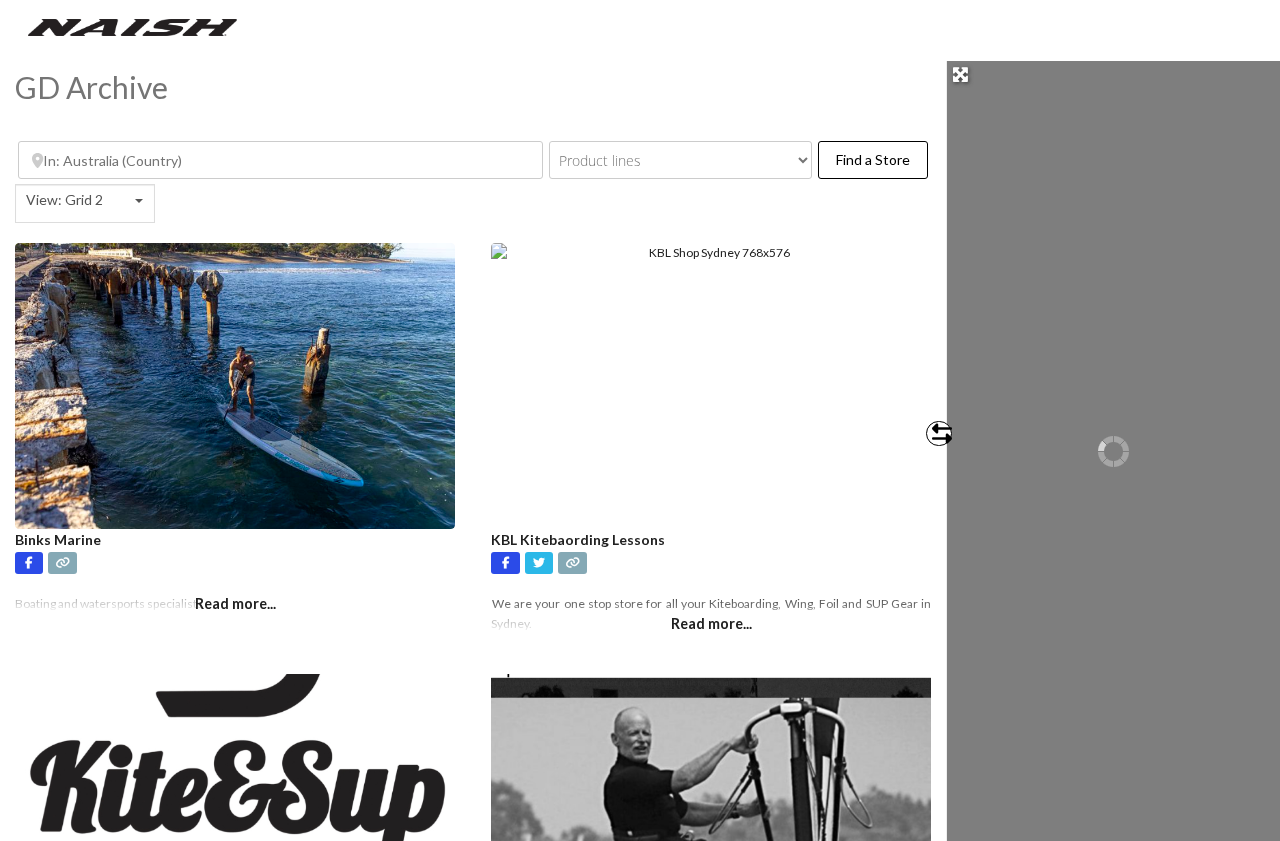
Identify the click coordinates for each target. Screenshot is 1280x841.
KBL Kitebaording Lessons (578, 539)
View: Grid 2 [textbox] (64, 199)
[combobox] (85, 203)
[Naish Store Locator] (132, 25)
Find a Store (882, 159)
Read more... (711, 623)
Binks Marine (58, 539)
